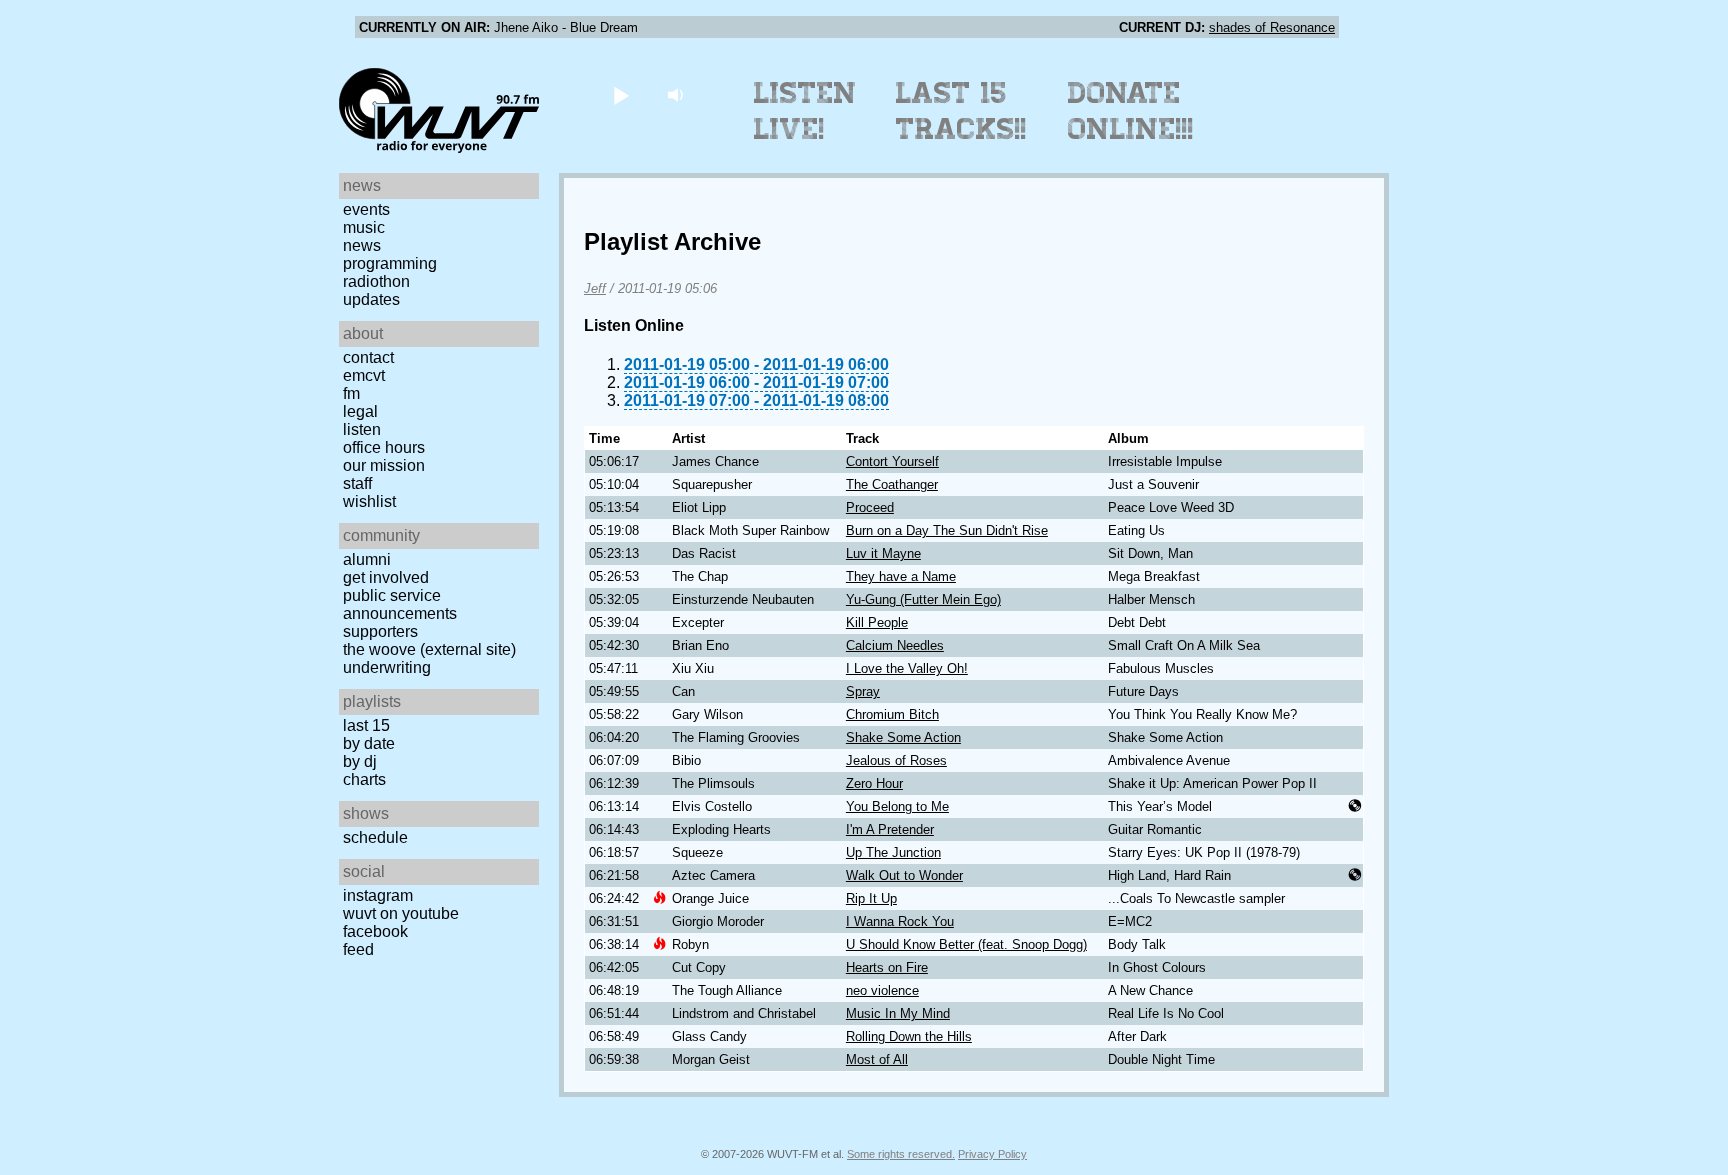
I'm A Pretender (890, 829)
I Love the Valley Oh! (907, 668)
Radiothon (376, 281)
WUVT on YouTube (401, 913)
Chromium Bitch (892, 714)
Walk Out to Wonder (904, 875)
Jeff (595, 288)
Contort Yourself (892, 461)
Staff (357, 483)
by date (369, 743)
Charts (364, 779)
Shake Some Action (903, 737)
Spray (863, 691)
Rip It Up (871, 898)
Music (364, 227)
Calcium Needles (895, 645)
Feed (358, 949)
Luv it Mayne (883, 553)
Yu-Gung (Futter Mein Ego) (923, 599)
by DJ (360, 761)
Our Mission (384, 465)
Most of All (877, 1059)
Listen (362, 429)
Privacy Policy (992, 1154)
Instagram (378, 895)
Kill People (877, 622)
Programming (390, 263)
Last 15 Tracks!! (961, 111)
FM (351, 393)
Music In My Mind (898, 1013)
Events (366, 209)
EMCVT (364, 375)
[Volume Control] (677, 94)
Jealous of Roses (896, 760)
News (362, 245)
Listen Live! (805, 111)
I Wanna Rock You (900, 921)
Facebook (375, 931)
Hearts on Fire (887, 967)
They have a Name (901, 576)
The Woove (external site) (429, 649)
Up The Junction (893, 852)
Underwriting (387, 667)
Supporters (380, 631)
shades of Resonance (1272, 27)
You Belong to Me (897, 806)
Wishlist (369, 501)
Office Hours (384, 447)
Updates (371, 299)
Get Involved (386, 577)
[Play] (620, 94)
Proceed (870, 507)
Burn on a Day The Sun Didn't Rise (947, 530)
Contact (368, 357)
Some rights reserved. (901, 1154)
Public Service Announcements (400, 604)
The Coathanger (892, 484)
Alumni (367, 559)
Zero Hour (874, 783)
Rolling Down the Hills (909, 1036)
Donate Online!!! (1131, 111)
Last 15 (366, 725)
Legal (360, 411)
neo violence (882, 990)
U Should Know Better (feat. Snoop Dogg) (966, 944)
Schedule (375, 837)
